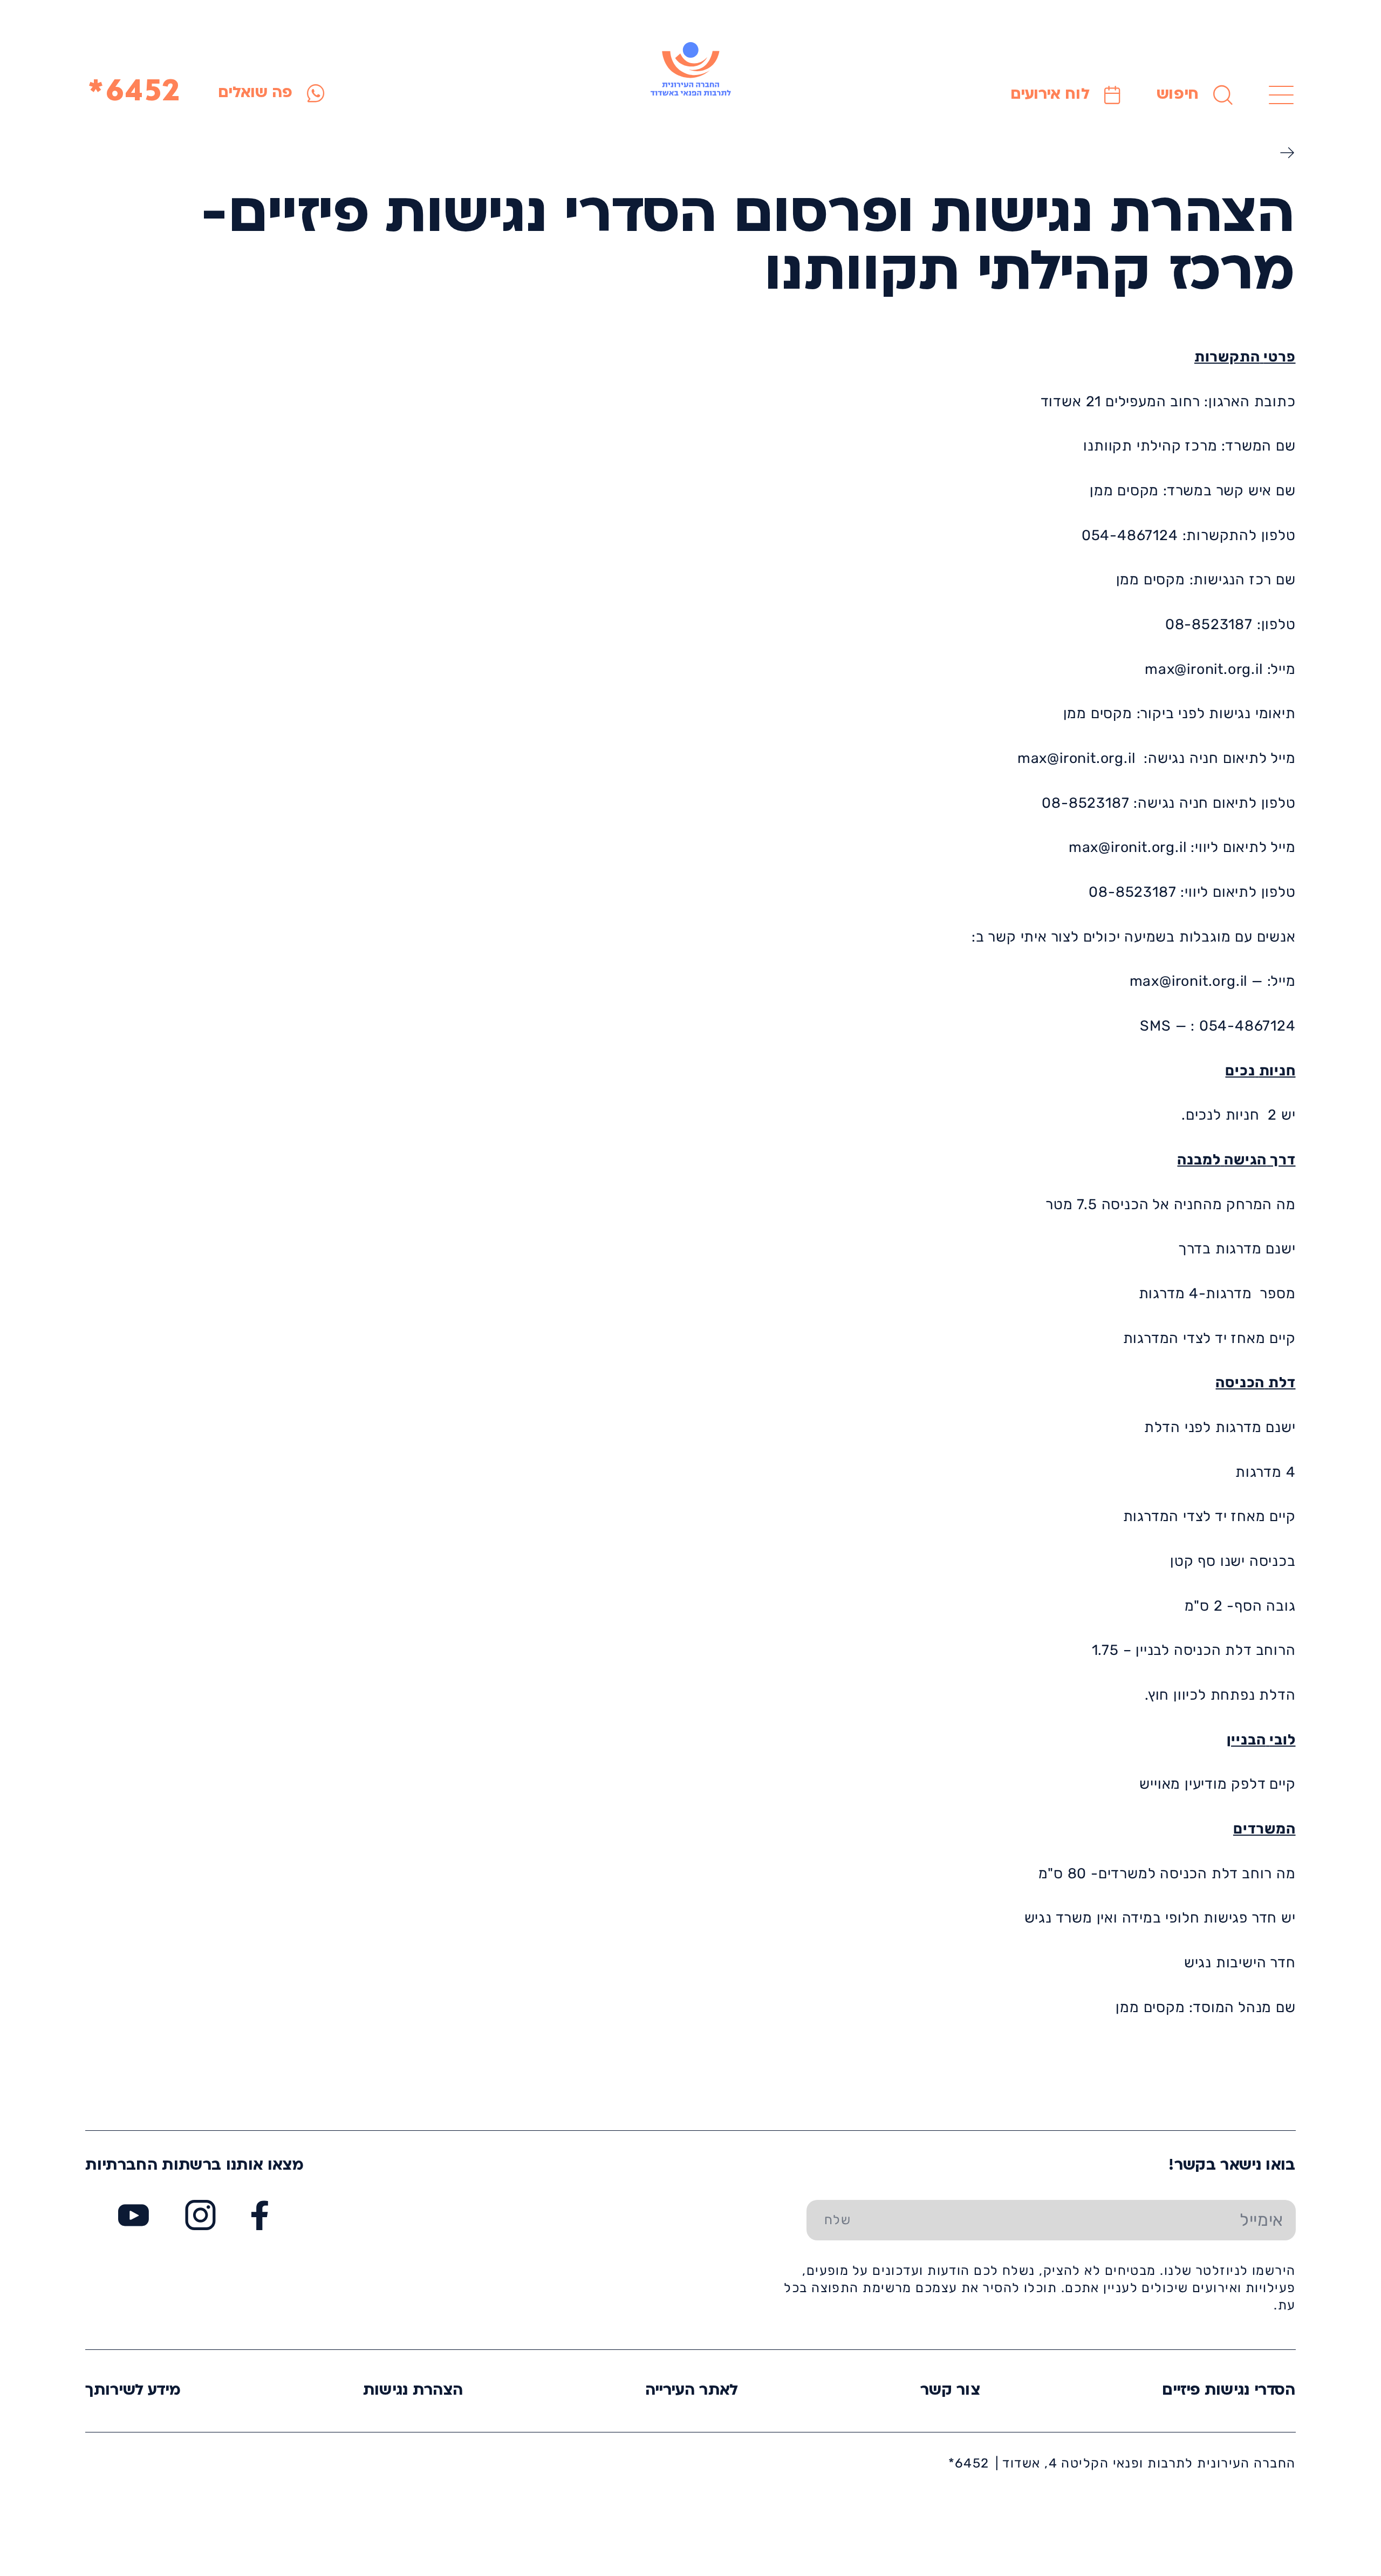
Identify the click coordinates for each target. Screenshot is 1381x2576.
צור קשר (950, 2391)
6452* (135, 93)
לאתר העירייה (692, 2391)
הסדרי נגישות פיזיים (1229, 2391)
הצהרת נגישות (413, 2391)
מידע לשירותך (133, 2391)
